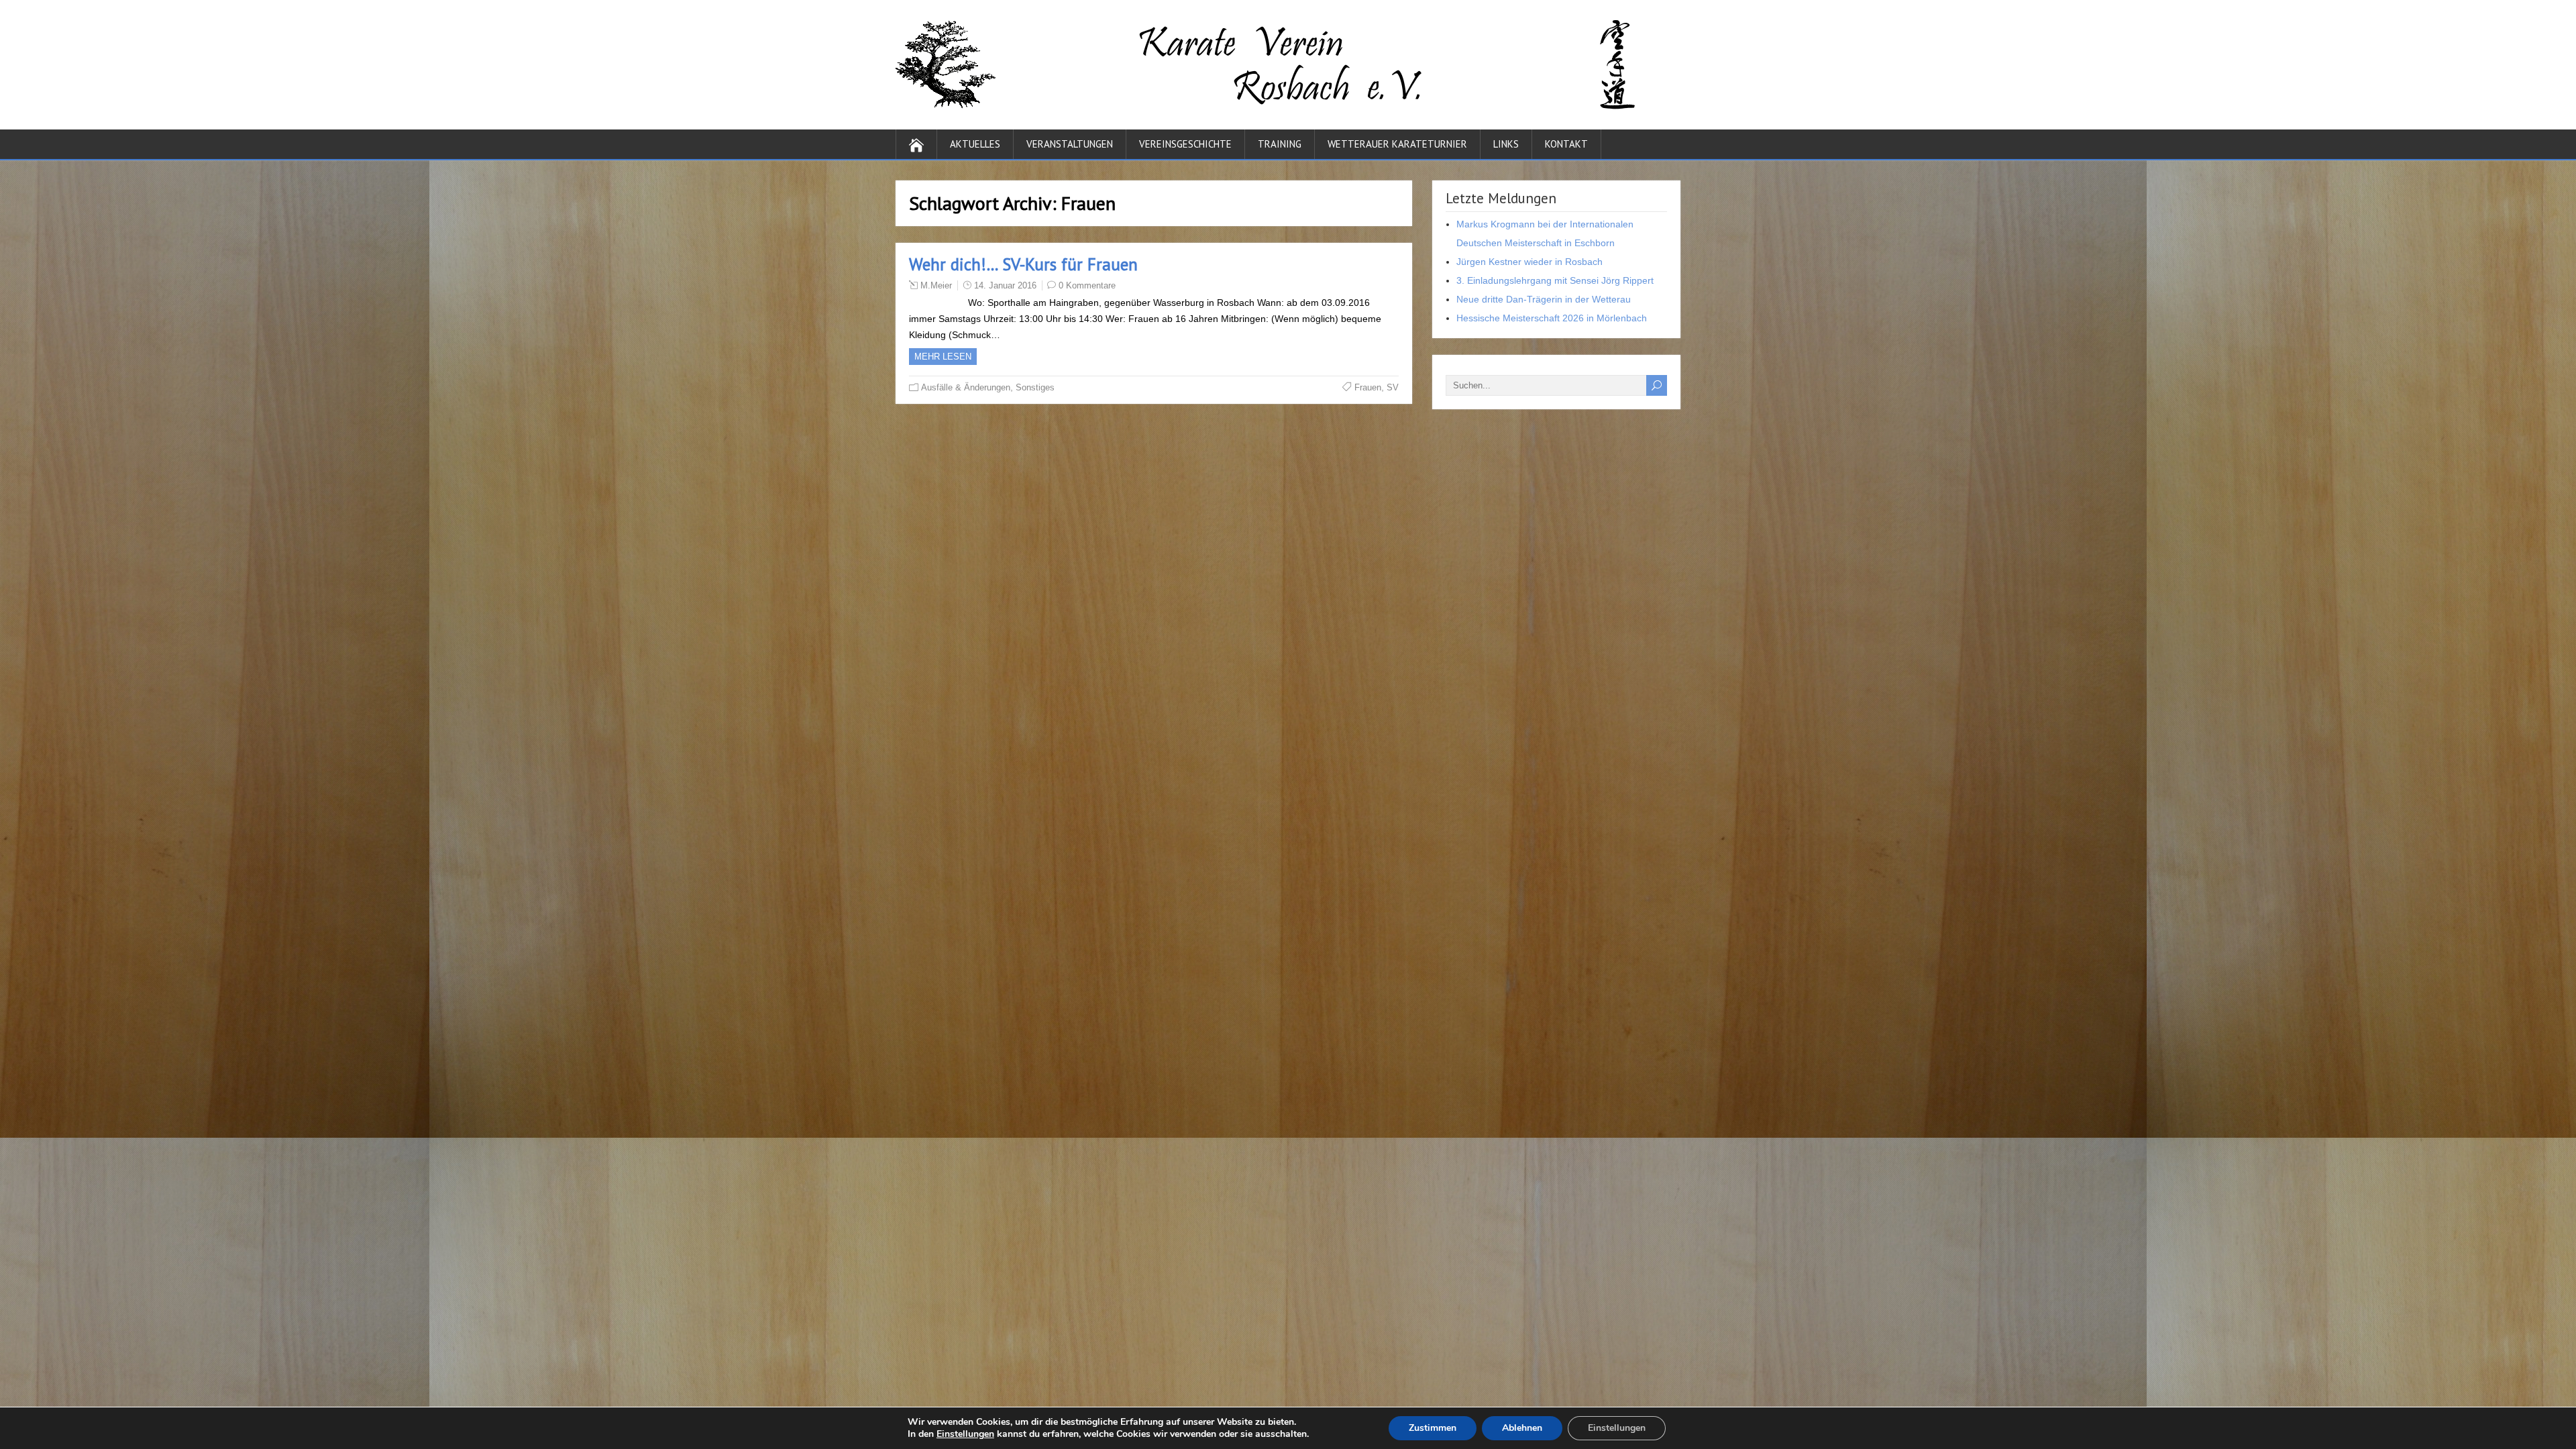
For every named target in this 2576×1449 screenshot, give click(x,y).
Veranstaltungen (1070, 144)
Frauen (1368, 387)
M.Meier (936, 285)
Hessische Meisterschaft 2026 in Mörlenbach (1552, 318)
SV (1393, 387)
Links (1506, 144)
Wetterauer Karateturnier (1397, 144)
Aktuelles (975, 144)
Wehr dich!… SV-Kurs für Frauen (1023, 264)
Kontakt (1566, 144)
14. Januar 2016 (1005, 285)
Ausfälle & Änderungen (966, 387)
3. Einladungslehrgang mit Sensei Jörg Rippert (1555, 280)
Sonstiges (1035, 387)
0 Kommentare (1087, 285)
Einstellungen (965, 1434)
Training (1280, 144)
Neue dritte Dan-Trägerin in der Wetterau (1544, 299)
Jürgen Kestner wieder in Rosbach (1529, 262)
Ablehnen (1522, 1428)
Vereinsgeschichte (1185, 144)
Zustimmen (1433, 1428)
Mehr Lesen (943, 357)
